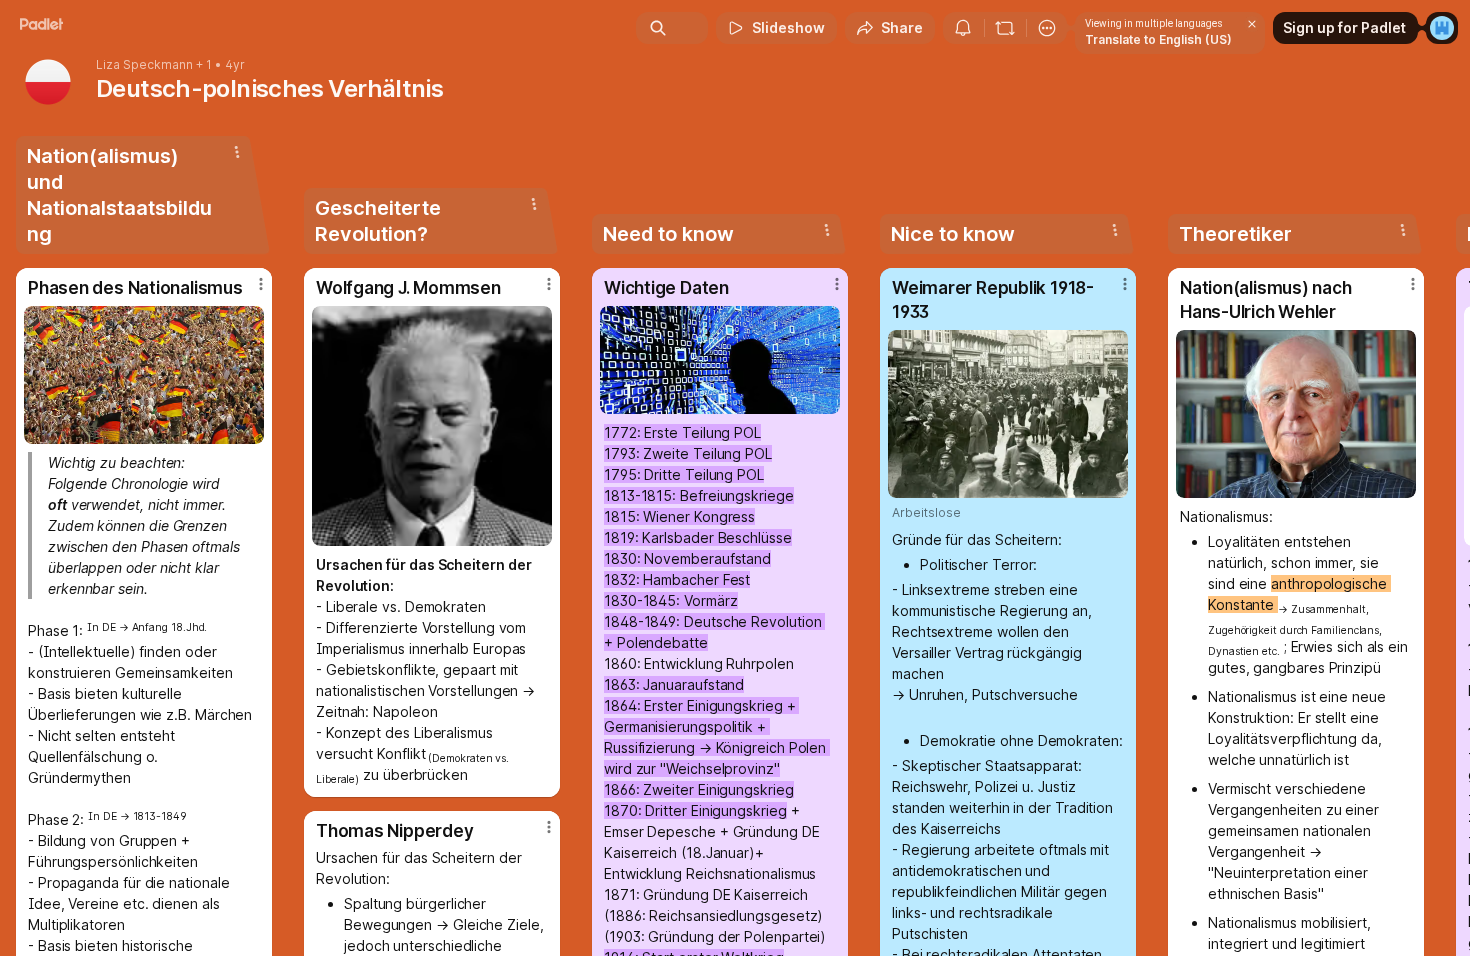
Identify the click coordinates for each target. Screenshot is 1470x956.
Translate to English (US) (1158, 39)
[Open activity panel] (963, 28)
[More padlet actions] (1047, 28)
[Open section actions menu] (237, 152)
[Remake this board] (1005, 28)
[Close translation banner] (1252, 24)
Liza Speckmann (144, 65)
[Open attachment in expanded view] (144, 375)
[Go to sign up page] (1442, 28)
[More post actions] (261, 284)
